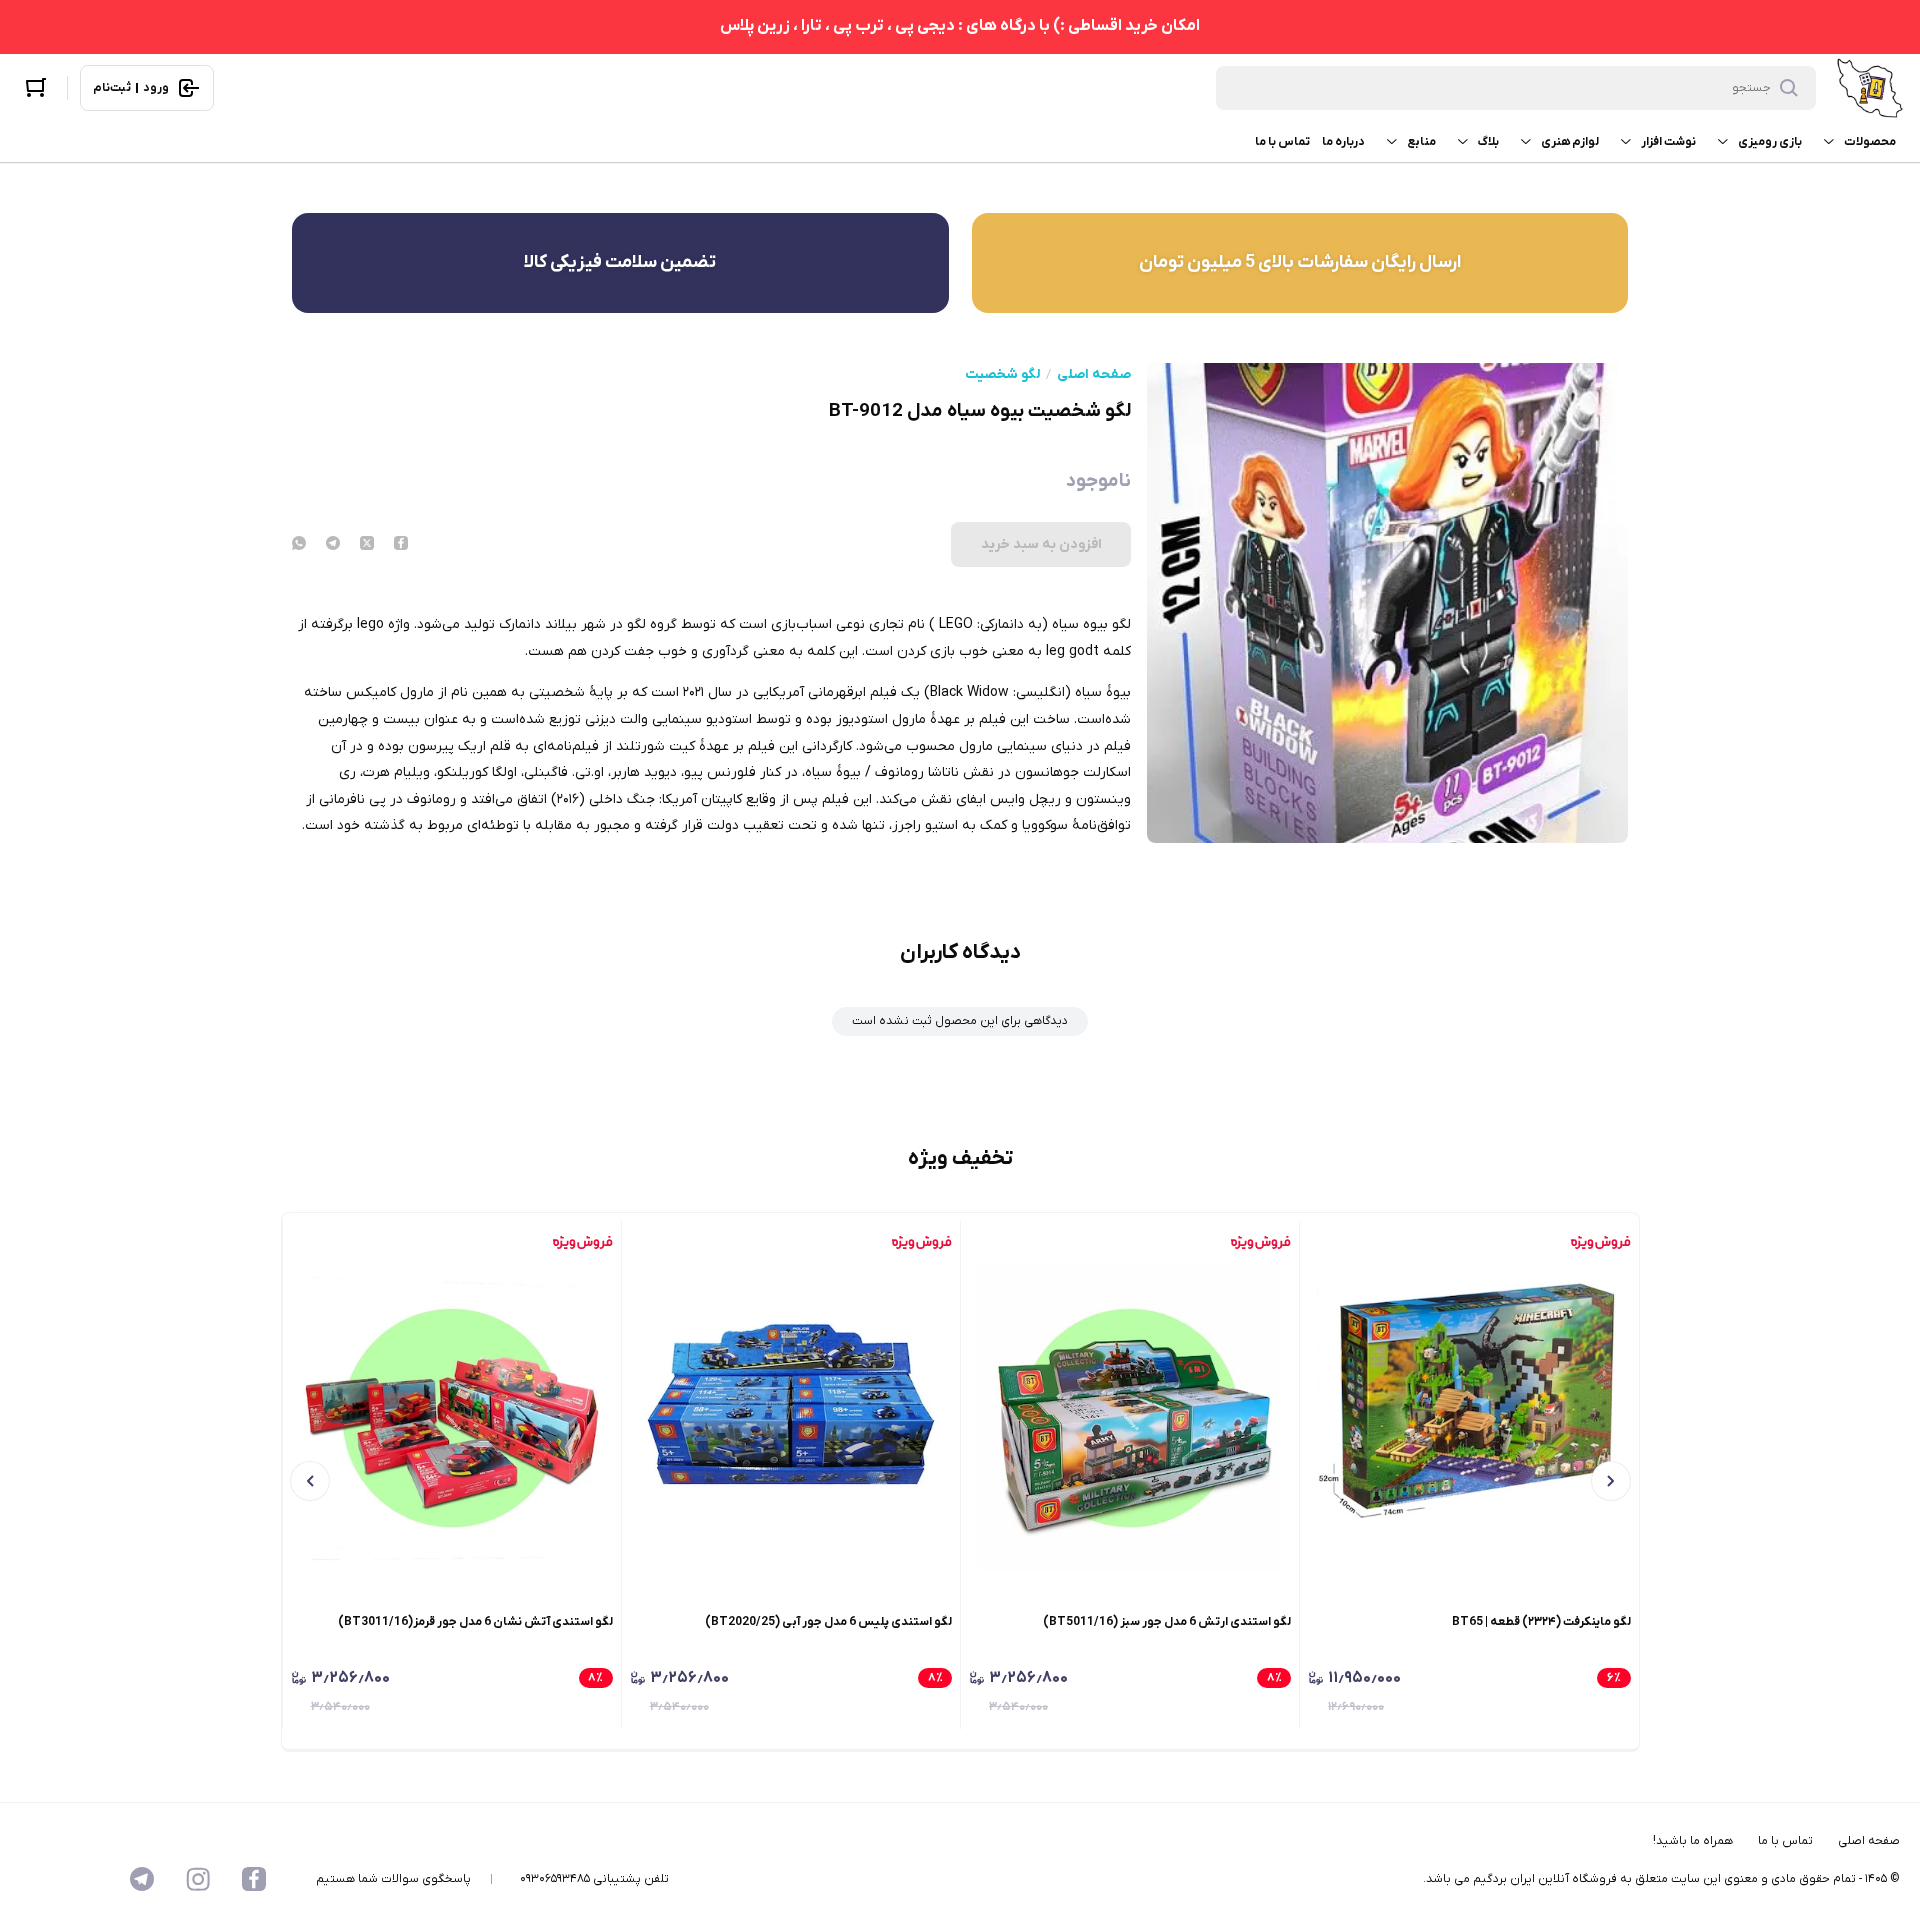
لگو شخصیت (1002, 375)
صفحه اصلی (1094, 375)
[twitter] (367, 545)
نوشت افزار (1668, 142)
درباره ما (1343, 142)
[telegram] (333, 545)
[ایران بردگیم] (1870, 88)
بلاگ (1488, 142)
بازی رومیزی (1770, 142)
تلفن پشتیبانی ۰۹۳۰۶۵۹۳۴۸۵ (594, 1879)
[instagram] (198, 1879)
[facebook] (401, 545)
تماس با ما (1282, 142)
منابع (1421, 142)
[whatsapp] (299, 545)
